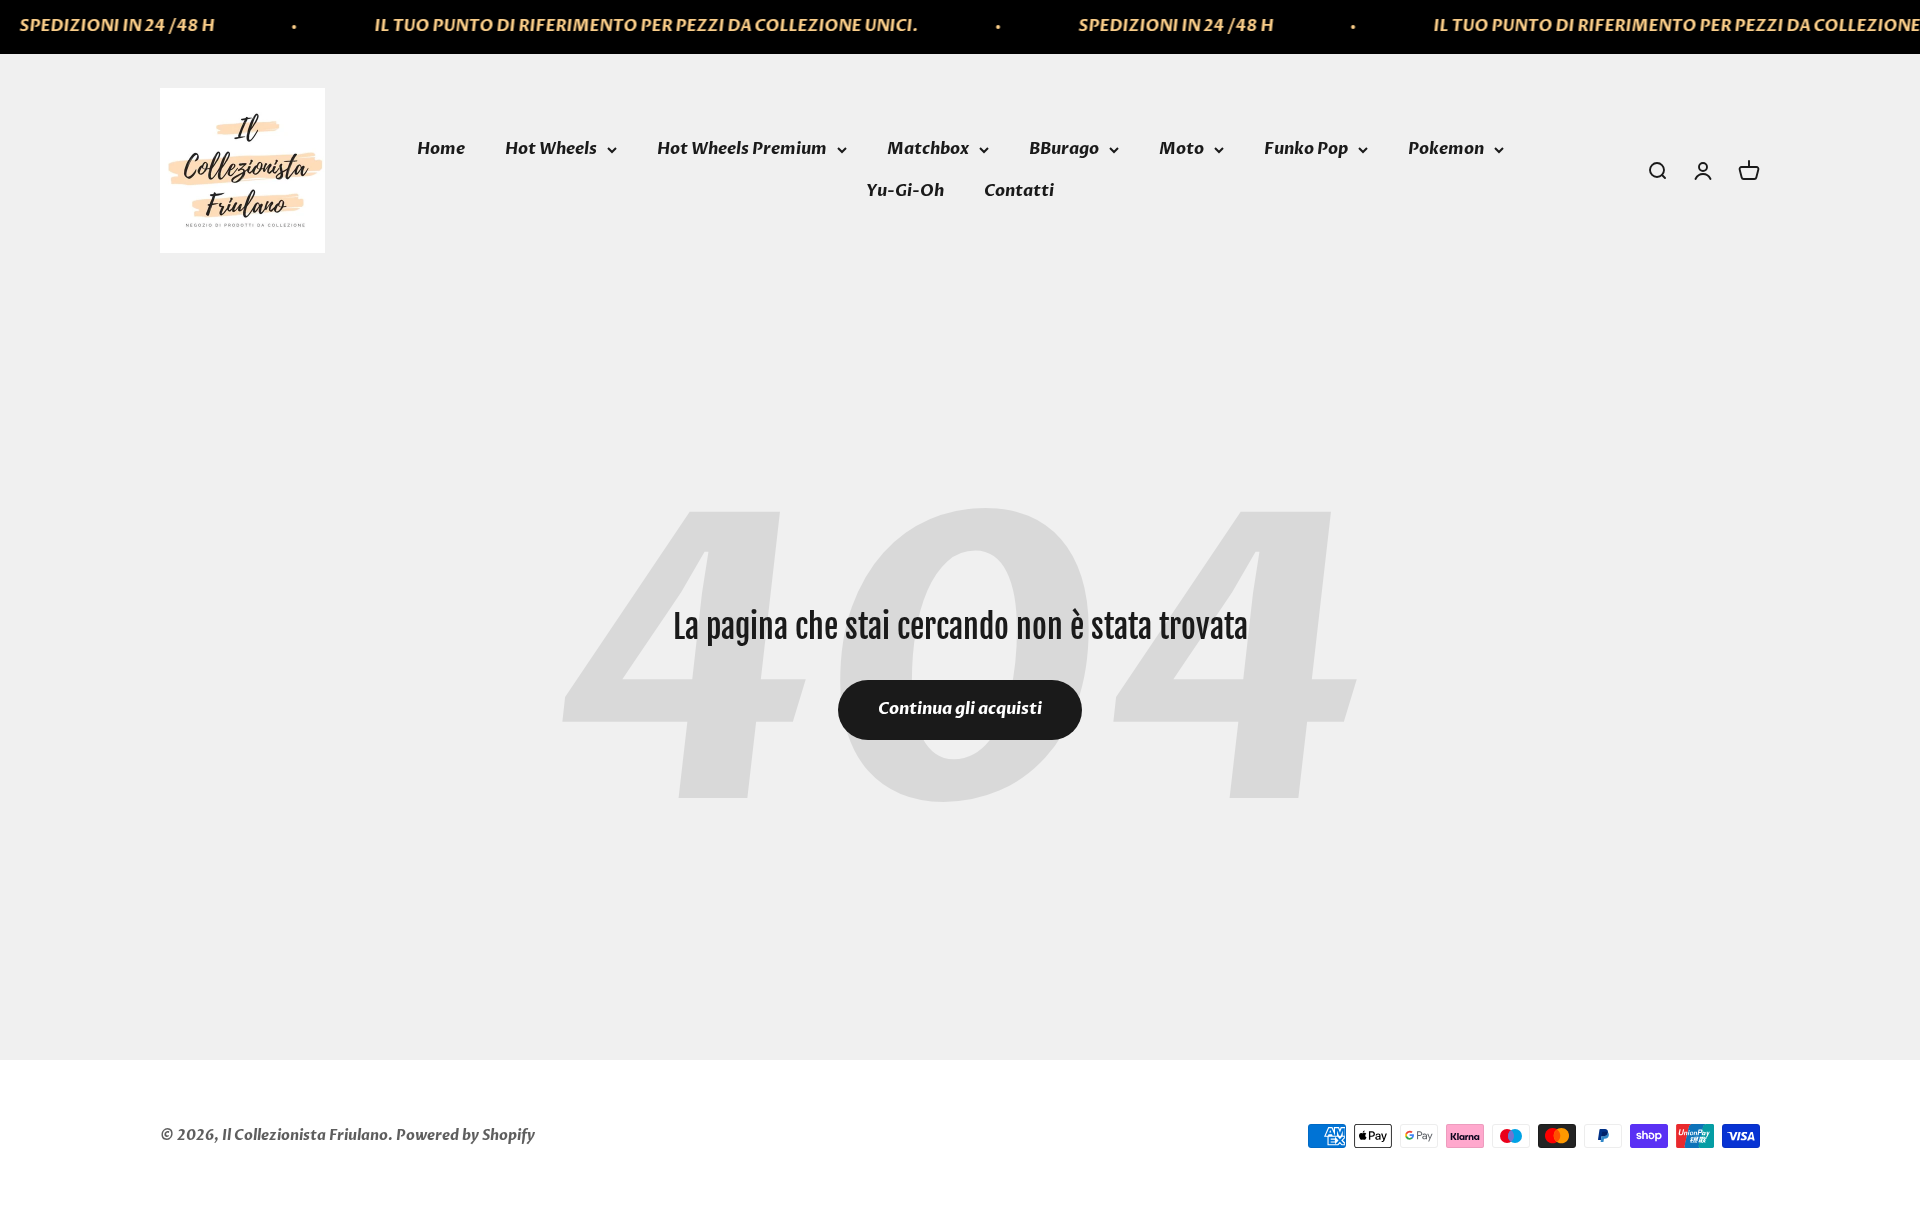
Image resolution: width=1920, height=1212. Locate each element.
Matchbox (928, 149)
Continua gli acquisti (960, 709)
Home (441, 149)
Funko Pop (1306, 149)
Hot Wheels (551, 149)
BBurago (1064, 149)
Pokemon (1446, 149)
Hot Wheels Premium (742, 149)
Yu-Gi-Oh (905, 191)
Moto (1181, 149)
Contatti (1019, 191)
